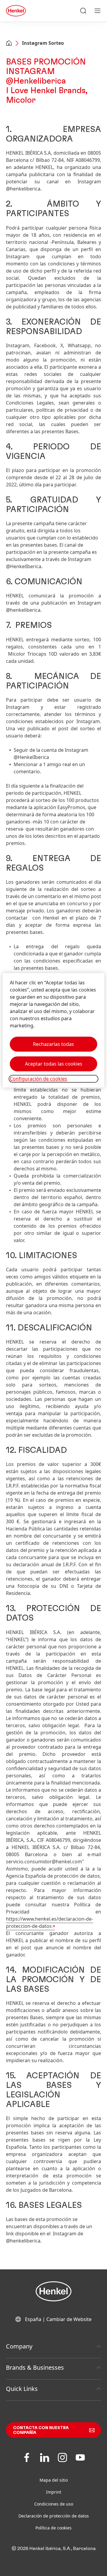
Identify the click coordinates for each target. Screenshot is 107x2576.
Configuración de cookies (38, 1079)
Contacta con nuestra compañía (41, 2430)
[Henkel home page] (9, 44)
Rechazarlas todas (53, 1044)
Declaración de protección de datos (54, 2516)
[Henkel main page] (16, 11)
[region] (53, 1030)
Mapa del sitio (54, 2480)
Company (19, 2346)
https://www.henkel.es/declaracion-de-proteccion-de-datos (49, 1922)
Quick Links (22, 2389)
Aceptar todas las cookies (54, 1064)
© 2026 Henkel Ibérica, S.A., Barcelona (54, 2549)
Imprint (54, 2492)
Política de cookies (53, 2528)
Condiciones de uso (54, 2504)
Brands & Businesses (35, 2367)
